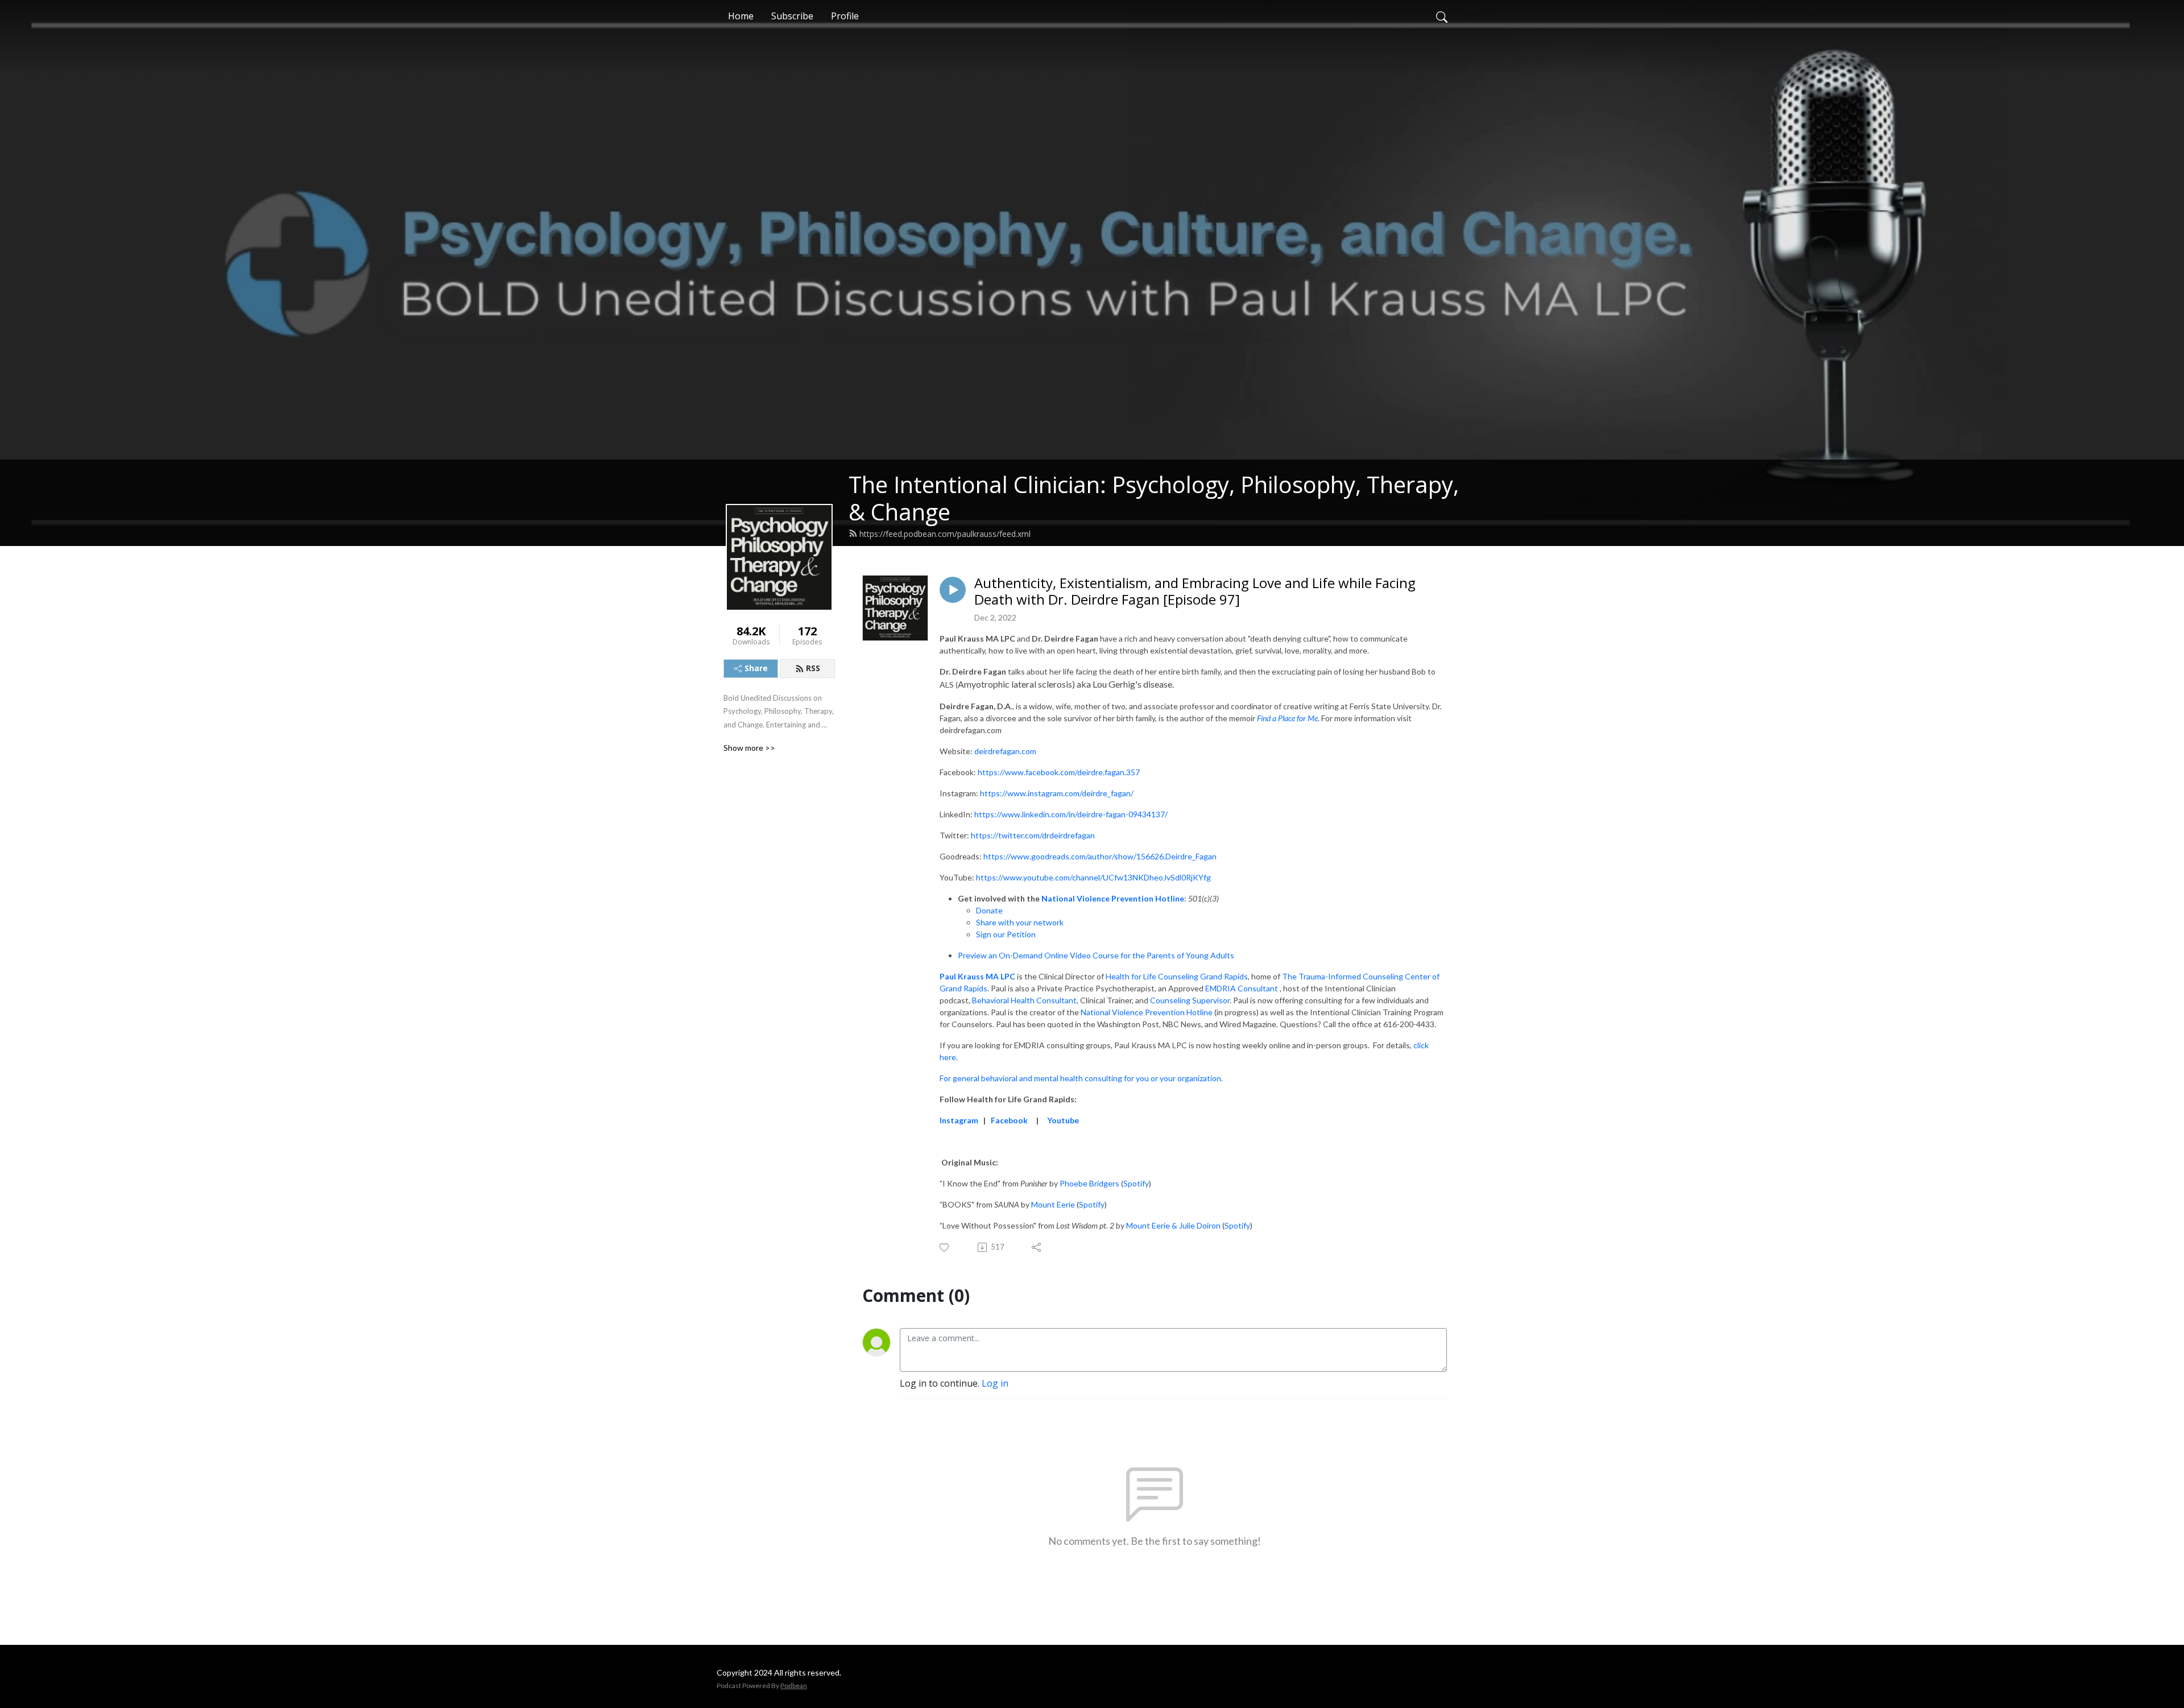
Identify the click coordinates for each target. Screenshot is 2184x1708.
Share (756, 668)
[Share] (1037, 1247)
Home (741, 16)
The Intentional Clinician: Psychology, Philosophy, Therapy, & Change (1154, 498)
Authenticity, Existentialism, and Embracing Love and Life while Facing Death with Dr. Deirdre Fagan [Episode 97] (1195, 592)
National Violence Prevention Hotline (1113, 898)
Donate (989, 910)
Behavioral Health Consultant (1024, 1000)
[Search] (1442, 16)
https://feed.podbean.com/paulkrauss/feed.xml (945, 534)
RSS (813, 668)
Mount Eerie (1053, 1204)
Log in (995, 1383)
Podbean (794, 1686)
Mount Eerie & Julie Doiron (1173, 1225)
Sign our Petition (1006, 934)
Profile (845, 16)
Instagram (959, 1120)
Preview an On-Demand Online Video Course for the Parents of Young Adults (1096, 955)
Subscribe (792, 16)
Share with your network (1020, 922)
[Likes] (945, 1248)
